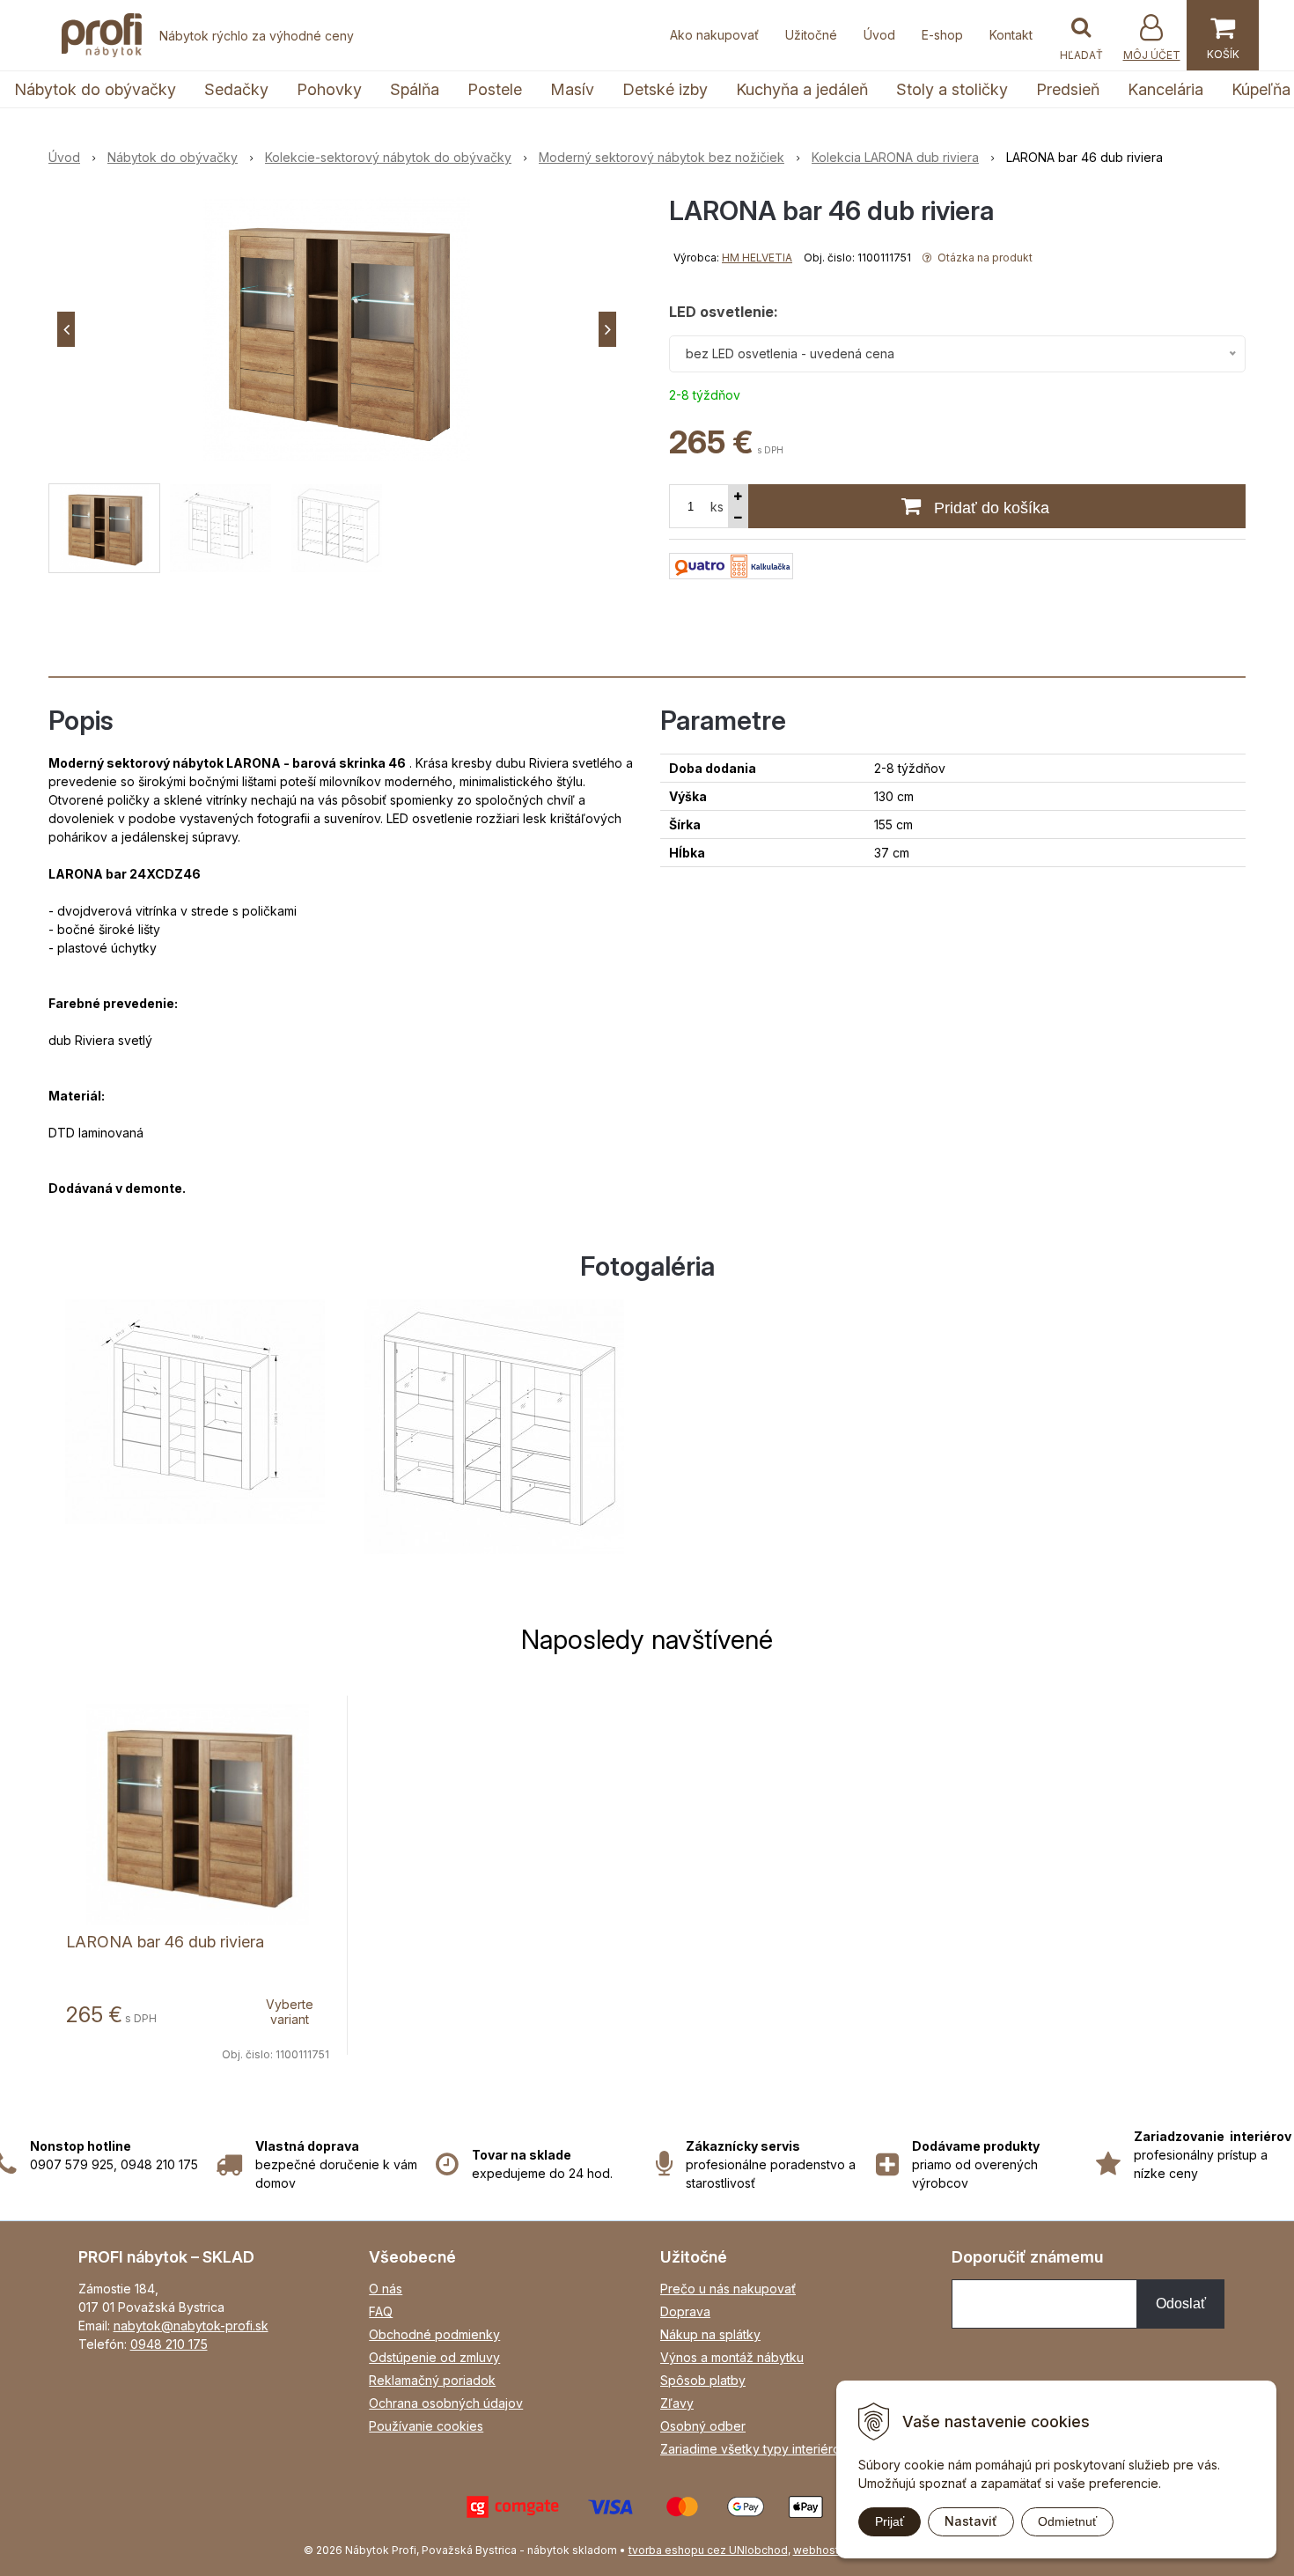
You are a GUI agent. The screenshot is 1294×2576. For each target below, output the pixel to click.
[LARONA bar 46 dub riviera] (337, 329)
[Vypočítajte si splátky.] (731, 565)
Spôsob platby (703, 2380)
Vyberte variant (290, 2012)
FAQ (381, 2311)
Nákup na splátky (710, 2334)
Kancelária (1165, 89)
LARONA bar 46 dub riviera (165, 1942)
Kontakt (1011, 35)
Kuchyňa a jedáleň (802, 89)
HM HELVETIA (757, 258)
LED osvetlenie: (724, 312)
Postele (495, 89)
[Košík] (1223, 35)
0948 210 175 (169, 2344)
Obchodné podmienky (434, 2334)
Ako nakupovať (714, 35)
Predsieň (1068, 89)
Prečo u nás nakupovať (728, 2289)
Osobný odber (703, 2426)
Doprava (685, 2311)
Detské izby (665, 89)
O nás (386, 2289)
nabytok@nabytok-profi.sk (191, 2326)
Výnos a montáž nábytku (732, 2357)
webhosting (824, 2550)
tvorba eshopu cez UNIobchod (708, 2550)
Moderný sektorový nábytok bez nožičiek (662, 157)
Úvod (879, 35)
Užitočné (811, 35)
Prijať (890, 2521)
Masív (572, 89)
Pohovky (329, 89)
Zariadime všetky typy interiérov (754, 2449)
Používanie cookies (426, 2426)
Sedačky (236, 89)
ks (717, 507)
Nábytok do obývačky (95, 89)
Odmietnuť (1067, 2521)
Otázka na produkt (984, 258)
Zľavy (677, 2403)
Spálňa (415, 89)
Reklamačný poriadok (432, 2380)
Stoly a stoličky (952, 89)
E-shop (942, 35)
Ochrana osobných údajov (446, 2403)
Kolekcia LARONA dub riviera (895, 157)
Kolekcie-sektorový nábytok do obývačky (388, 157)
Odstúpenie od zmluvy (434, 2357)
